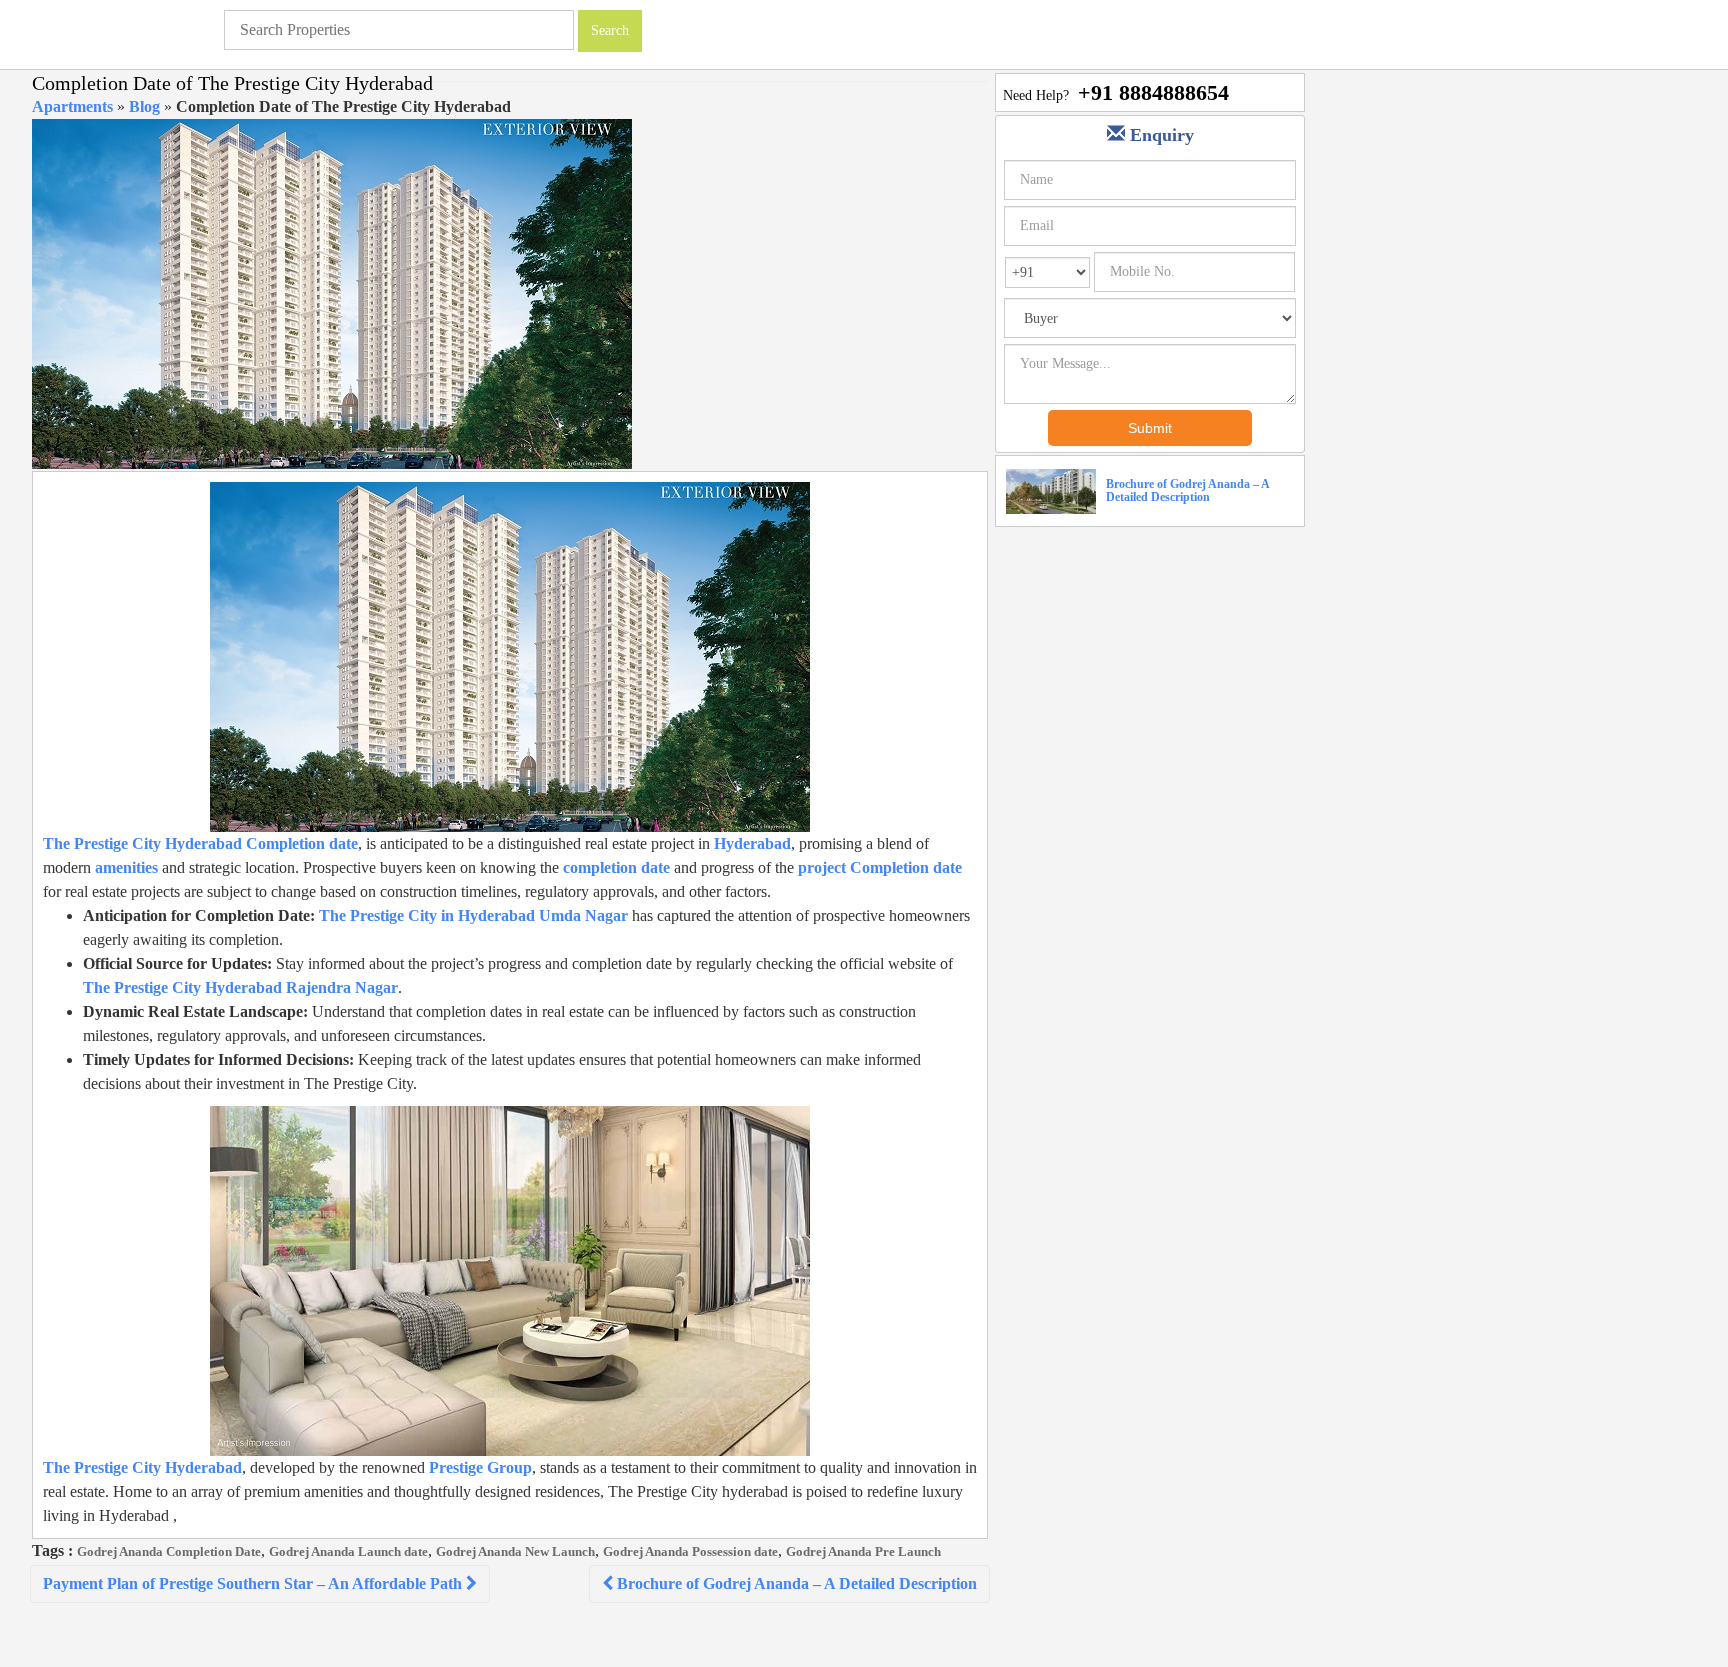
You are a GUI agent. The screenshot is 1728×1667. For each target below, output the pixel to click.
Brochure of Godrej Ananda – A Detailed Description (795, 1583)
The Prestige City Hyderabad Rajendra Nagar (240, 987)
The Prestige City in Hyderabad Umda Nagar (473, 915)
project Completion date (880, 867)
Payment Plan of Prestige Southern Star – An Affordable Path (254, 1583)
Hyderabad (752, 843)
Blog (144, 106)
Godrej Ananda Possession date (690, 1551)
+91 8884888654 (1153, 92)
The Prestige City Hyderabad (142, 1467)
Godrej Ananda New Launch (515, 1551)
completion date (616, 867)
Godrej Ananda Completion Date (169, 1551)
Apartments (72, 106)
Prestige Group (480, 1467)
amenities (126, 867)
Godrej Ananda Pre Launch (863, 1551)
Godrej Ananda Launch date (348, 1551)
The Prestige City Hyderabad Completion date (200, 843)
